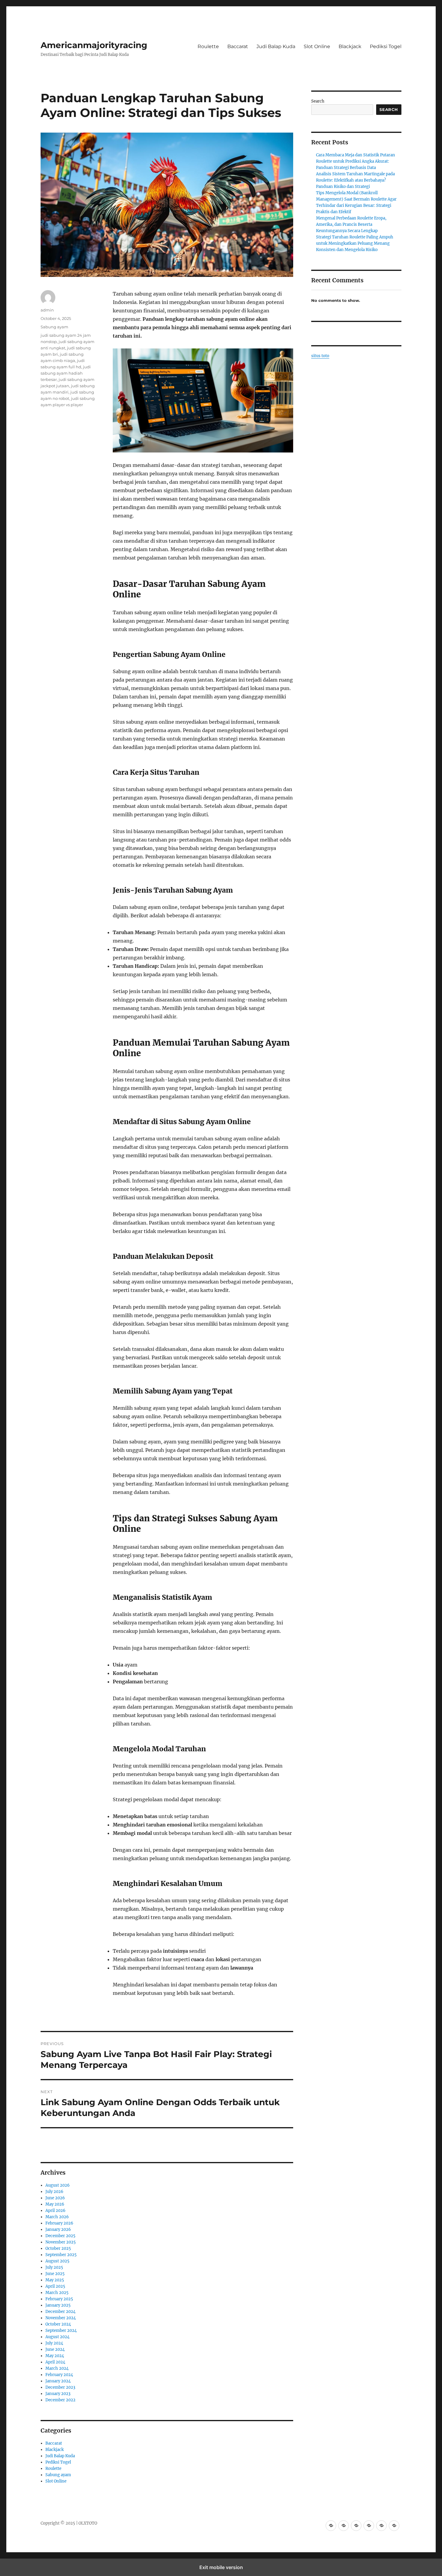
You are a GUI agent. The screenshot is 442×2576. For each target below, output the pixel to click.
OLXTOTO (88, 2523)
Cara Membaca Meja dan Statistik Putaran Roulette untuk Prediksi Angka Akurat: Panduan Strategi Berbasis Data (356, 161)
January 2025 (58, 2305)
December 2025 (60, 2236)
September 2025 (61, 2255)
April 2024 (55, 2362)
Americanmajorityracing (94, 45)
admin (47, 310)
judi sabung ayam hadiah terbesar (66, 373)
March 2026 (57, 2217)
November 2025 (61, 2242)
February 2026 (59, 2223)
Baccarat (238, 46)
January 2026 (58, 2229)
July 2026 (54, 2192)
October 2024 (58, 2324)
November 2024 (61, 2318)
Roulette (208, 46)
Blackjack (350, 46)
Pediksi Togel (386, 46)
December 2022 (60, 2400)
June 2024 (55, 2349)
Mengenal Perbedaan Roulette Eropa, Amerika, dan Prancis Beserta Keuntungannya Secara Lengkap (351, 224)
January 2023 (58, 2394)
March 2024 (57, 2368)
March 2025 (57, 2293)
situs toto (320, 356)
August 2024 (57, 2337)
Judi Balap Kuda (276, 46)
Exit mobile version (221, 2567)
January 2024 (58, 2381)
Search (318, 101)
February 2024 (59, 2375)
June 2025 (55, 2274)
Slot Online (317, 46)
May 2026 (55, 2204)
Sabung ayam (54, 327)
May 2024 (55, 2356)
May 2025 (55, 2280)
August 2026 (58, 2185)
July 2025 (54, 2267)
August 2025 (57, 2261)
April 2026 (55, 2211)
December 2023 (60, 2387)
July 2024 (54, 2343)
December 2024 (60, 2312)
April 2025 (55, 2286)
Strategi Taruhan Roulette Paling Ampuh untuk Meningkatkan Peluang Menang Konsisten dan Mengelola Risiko (355, 243)
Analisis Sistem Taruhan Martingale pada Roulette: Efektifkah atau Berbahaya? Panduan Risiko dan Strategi (355, 180)
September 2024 (61, 2331)
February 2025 (59, 2299)
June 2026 (55, 2198)
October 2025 (58, 2248)
